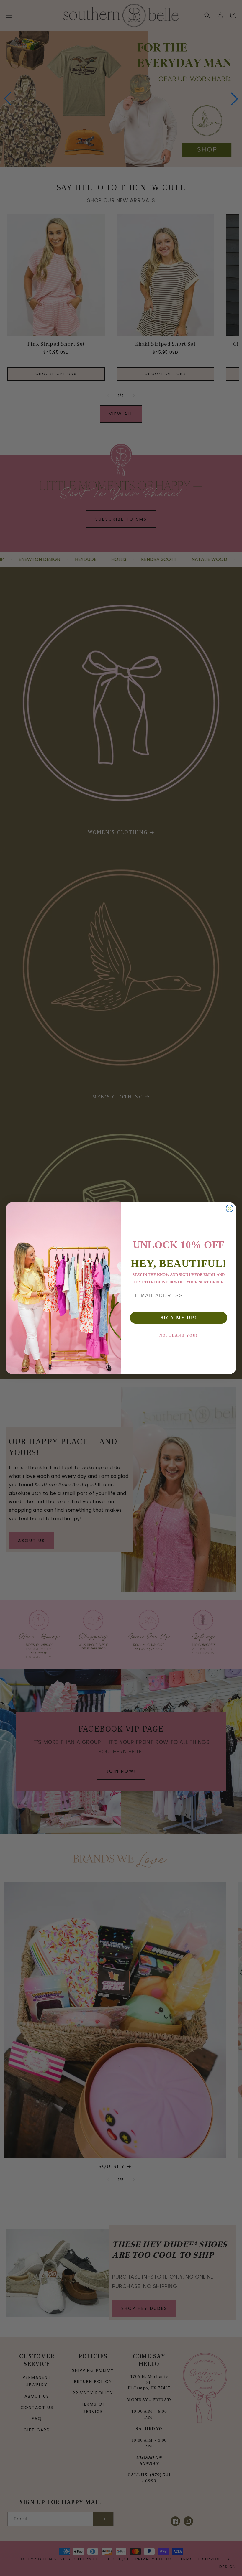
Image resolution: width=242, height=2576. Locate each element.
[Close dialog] (230, 1208)
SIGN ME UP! (179, 1318)
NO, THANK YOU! (179, 1335)
